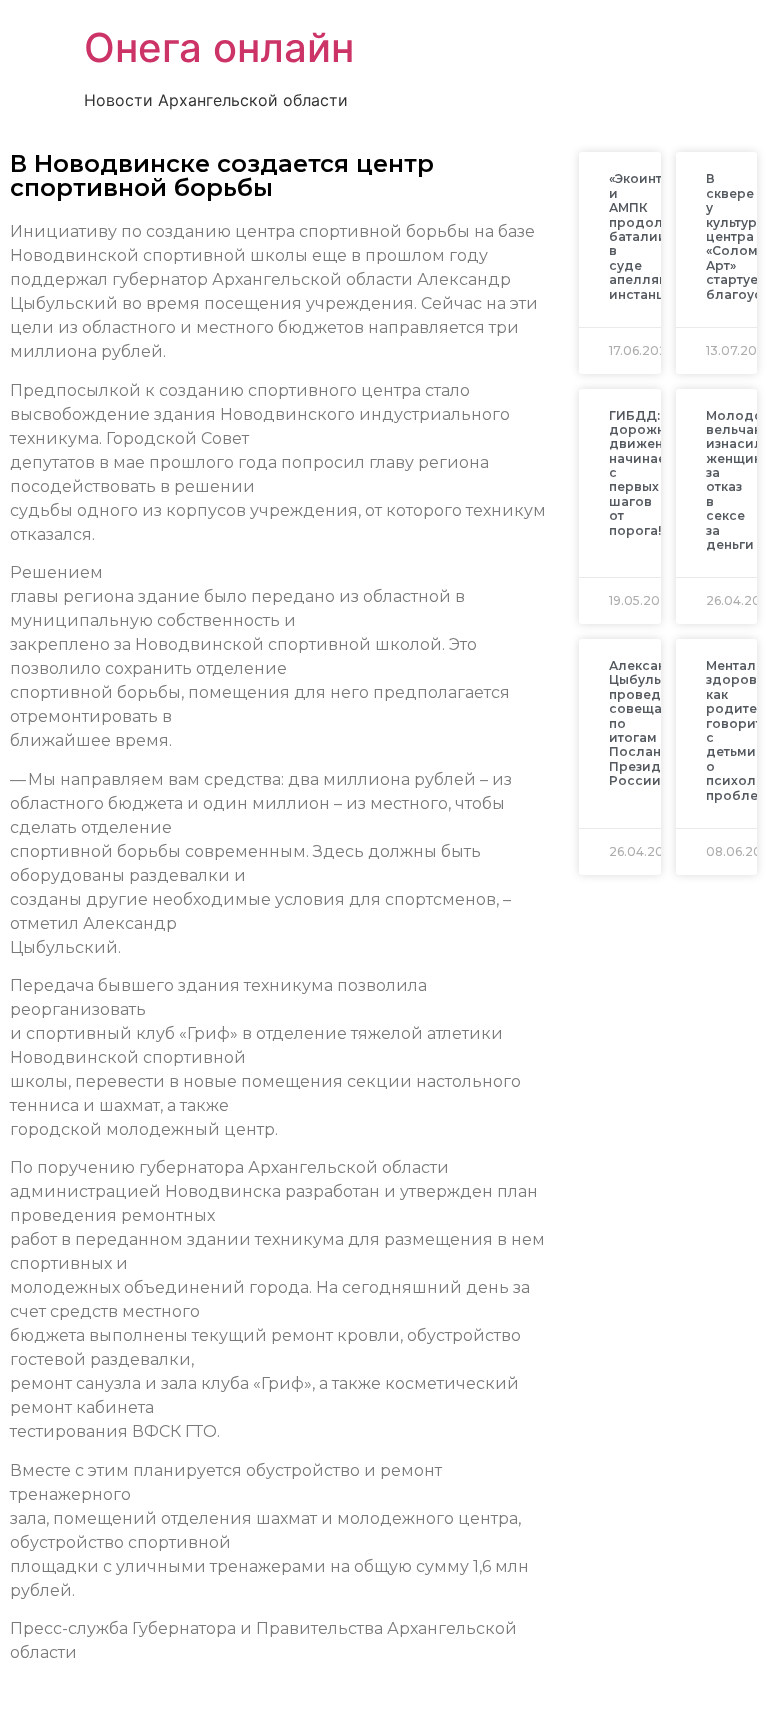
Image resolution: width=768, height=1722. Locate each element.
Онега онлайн (219, 47)
